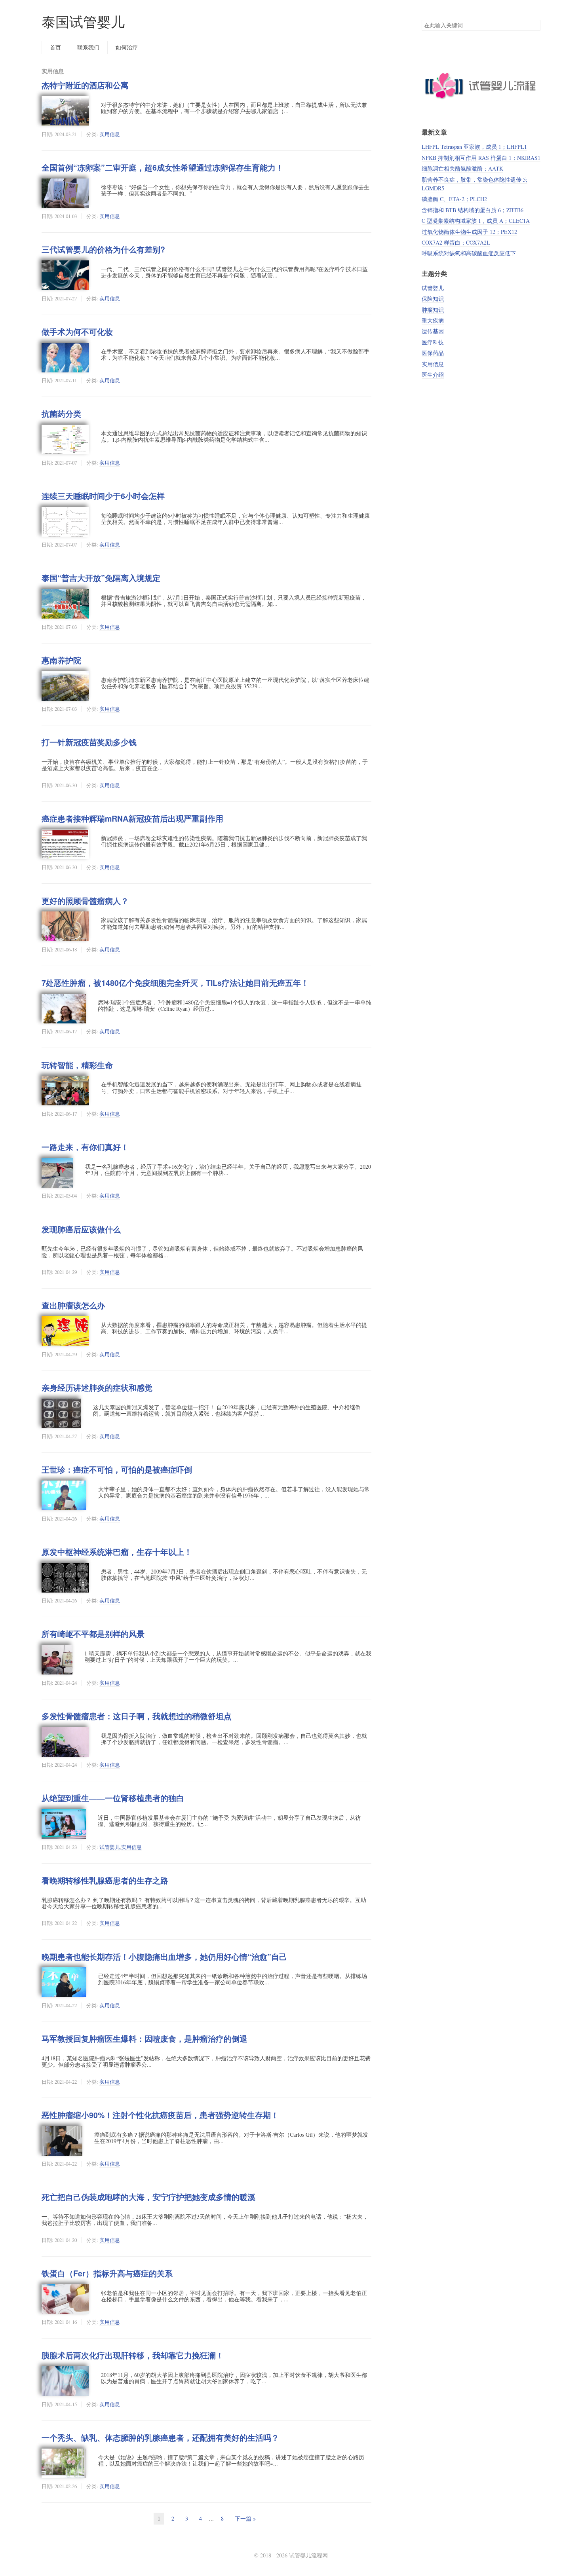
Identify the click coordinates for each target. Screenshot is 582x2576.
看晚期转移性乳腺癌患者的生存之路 (105, 1880)
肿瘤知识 (433, 310)
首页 (55, 47)
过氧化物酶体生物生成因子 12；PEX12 (469, 232)
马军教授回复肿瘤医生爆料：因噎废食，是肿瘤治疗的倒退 (145, 2039)
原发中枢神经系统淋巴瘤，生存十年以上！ (117, 1552)
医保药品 (433, 353)
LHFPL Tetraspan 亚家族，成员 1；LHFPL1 (474, 147)
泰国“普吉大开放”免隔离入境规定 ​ (102, 578)
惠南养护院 (61, 660)
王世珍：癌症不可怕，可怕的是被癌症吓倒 (117, 1469)
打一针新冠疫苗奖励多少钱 (89, 742)
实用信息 (110, 134)
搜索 (534, 25)
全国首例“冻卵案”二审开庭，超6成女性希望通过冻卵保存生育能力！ (163, 167)
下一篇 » (245, 2518)
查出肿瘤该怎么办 (73, 1305)
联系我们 (88, 47)
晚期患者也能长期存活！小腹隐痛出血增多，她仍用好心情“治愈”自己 (164, 1957)
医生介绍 (433, 375)
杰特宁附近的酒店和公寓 (85, 85)
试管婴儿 (110, 1847)
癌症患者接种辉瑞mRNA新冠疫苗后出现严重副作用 (132, 818)
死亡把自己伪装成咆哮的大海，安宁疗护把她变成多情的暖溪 (148, 2197)
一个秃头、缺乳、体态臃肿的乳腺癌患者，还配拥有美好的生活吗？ (160, 2437)
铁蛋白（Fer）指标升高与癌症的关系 (107, 2273)
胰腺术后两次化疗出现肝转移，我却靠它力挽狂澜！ (133, 2355)
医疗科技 (433, 342)
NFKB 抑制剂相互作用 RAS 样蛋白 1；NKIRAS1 (481, 158)
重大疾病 (433, 320)
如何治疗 (127, 47)
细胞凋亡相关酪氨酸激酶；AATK (462, 168)
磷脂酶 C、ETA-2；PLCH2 (454, 199)
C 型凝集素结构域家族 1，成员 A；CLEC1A (476, 221)
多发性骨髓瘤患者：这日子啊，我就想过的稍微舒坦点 (137, 1716)
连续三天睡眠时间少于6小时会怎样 (103, 496)
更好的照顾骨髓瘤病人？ (85, 901)
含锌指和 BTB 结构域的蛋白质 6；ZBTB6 (473, 210)
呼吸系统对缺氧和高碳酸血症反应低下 (469, 253)
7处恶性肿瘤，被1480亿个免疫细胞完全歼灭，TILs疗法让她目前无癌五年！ (175, 983)
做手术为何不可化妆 (77, 332)
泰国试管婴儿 (83, 22)
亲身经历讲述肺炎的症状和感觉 (97, 1388)
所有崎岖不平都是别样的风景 (93, 1634)
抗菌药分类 (61, 414)
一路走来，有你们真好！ (85, 1147)
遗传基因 (433, 331)
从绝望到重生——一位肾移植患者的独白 (113, 1798)
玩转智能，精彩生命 (77, 1065)
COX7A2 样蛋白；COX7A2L (456, 242)
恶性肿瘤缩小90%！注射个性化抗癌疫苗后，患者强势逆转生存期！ (160, 2115)
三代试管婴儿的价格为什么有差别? (103, 249)
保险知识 (433, 299)
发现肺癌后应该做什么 (81, 1229)
